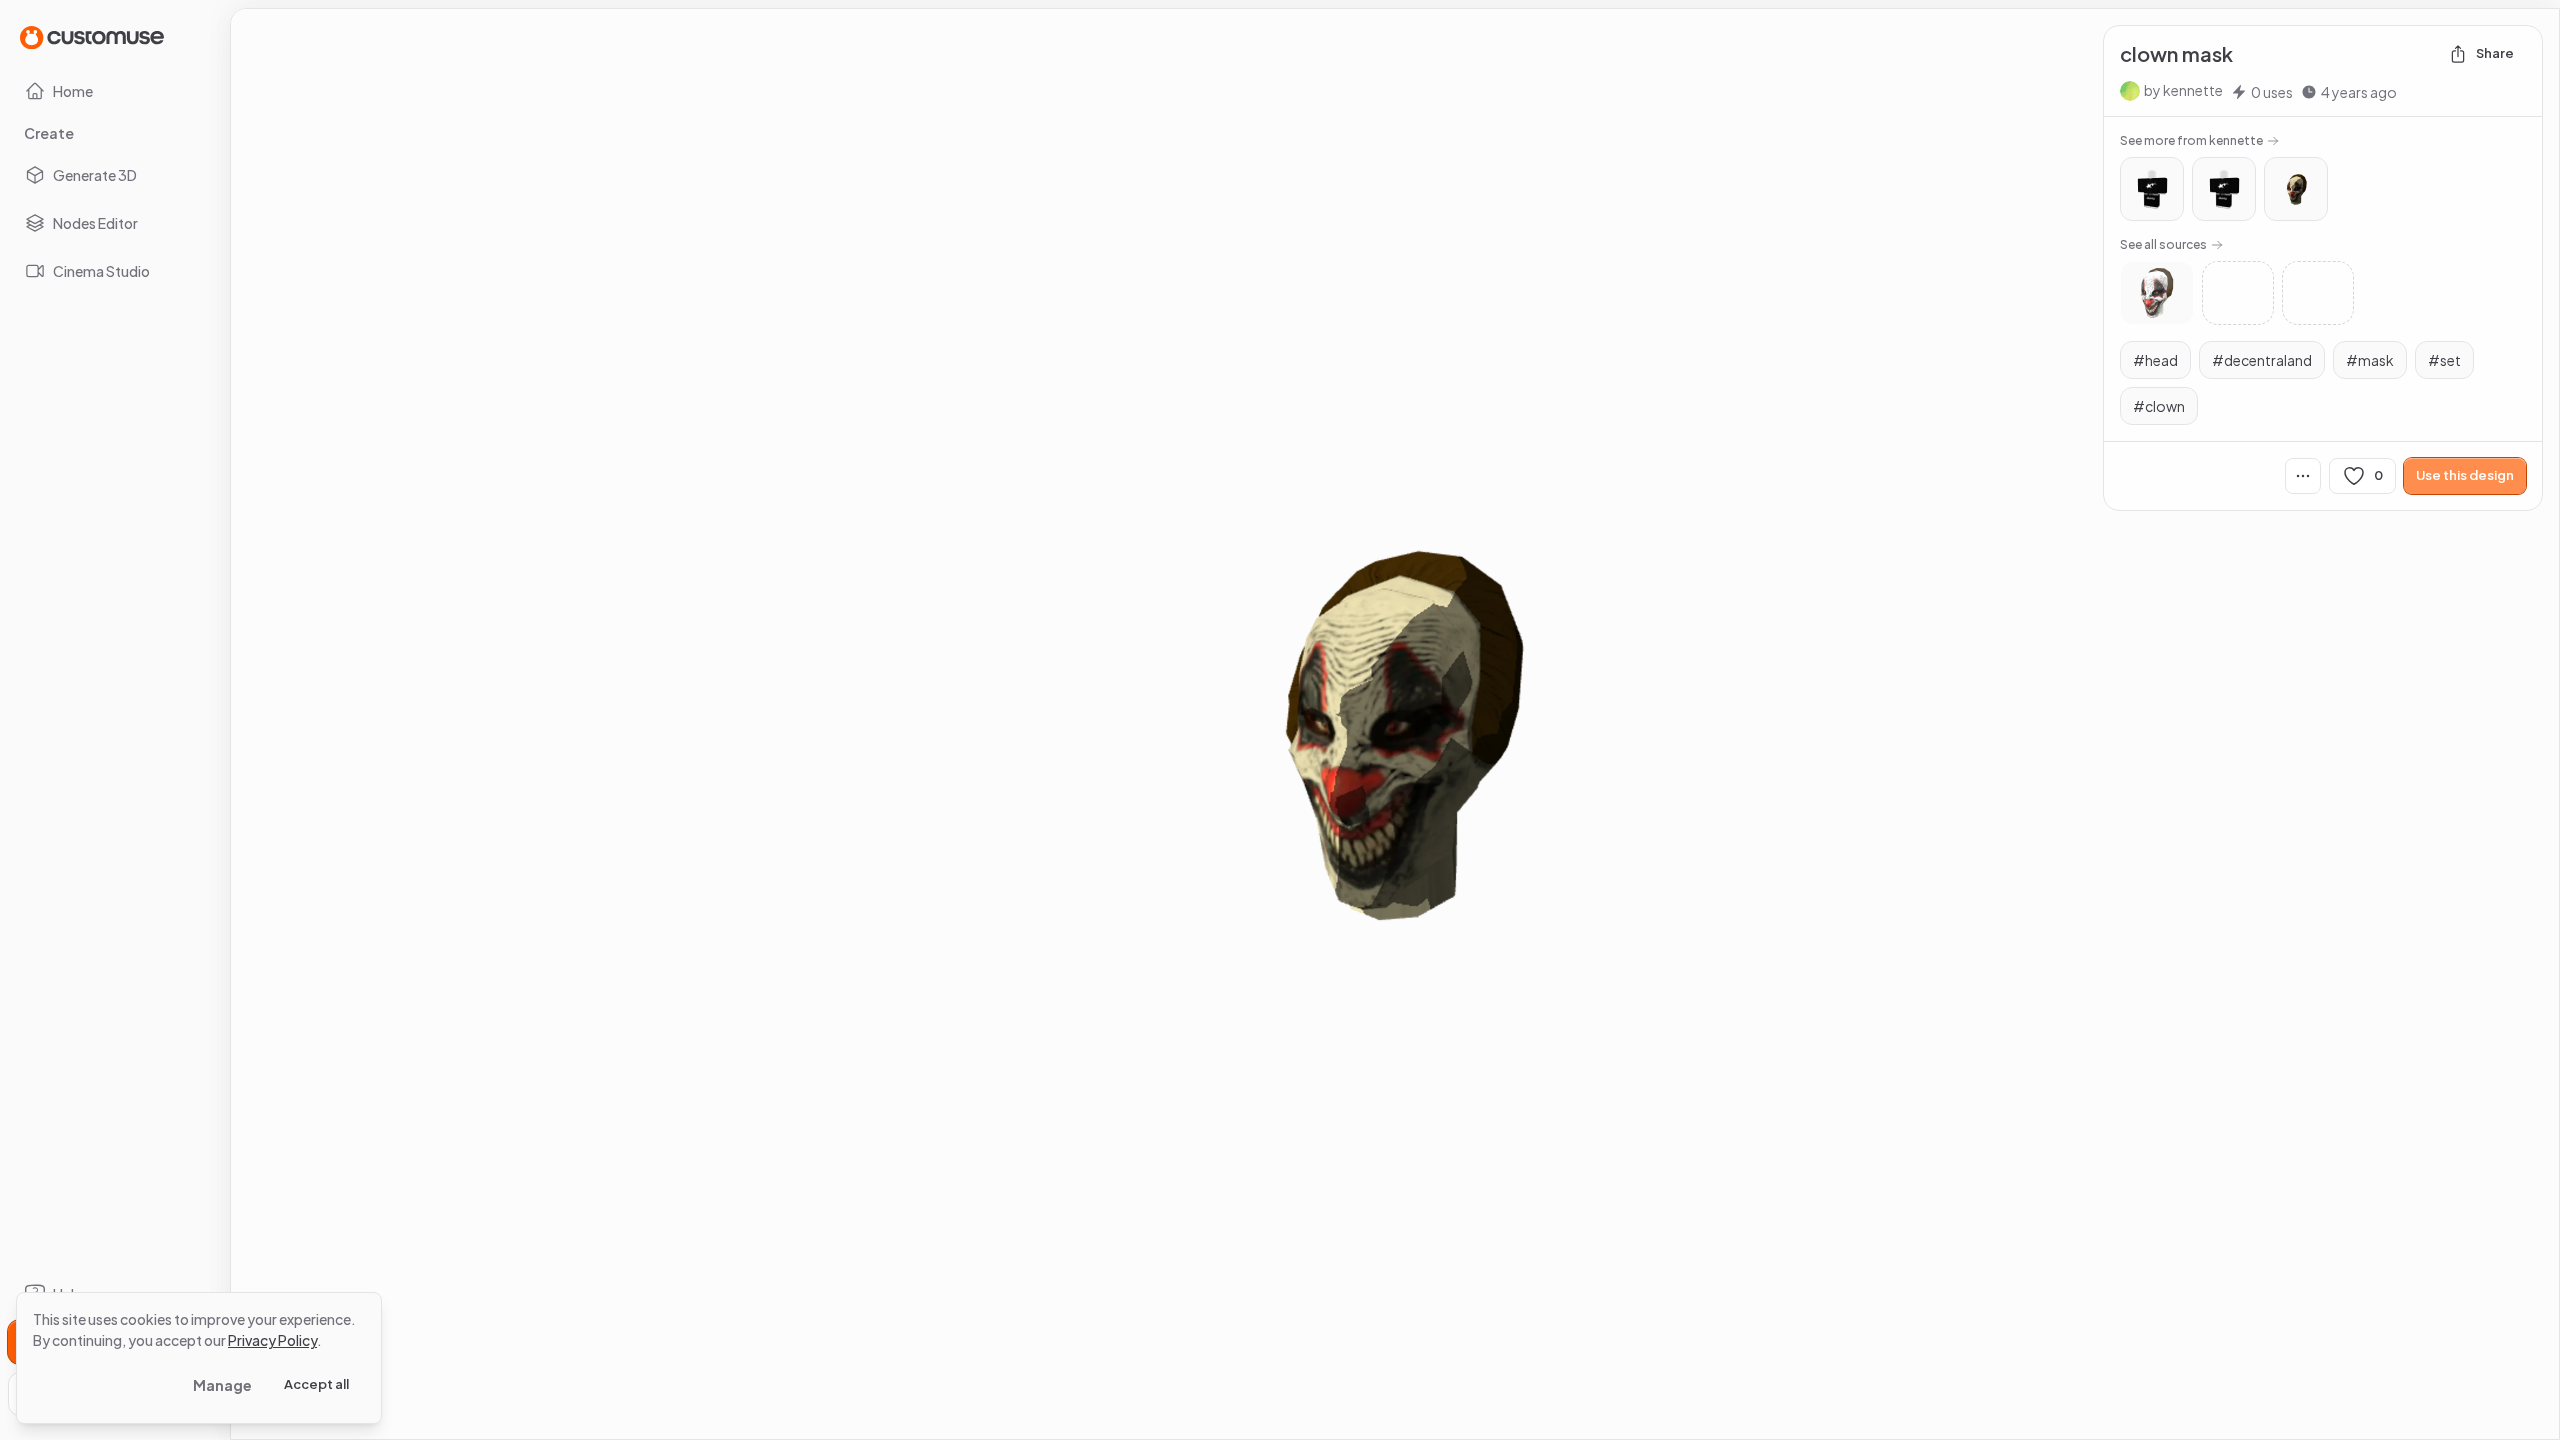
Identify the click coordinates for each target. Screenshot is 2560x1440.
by (2183, 90)
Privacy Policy (272, 1340)
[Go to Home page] (92, 36)
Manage (222, 1385)
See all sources (2163, 244)
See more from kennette (2191, 140)
